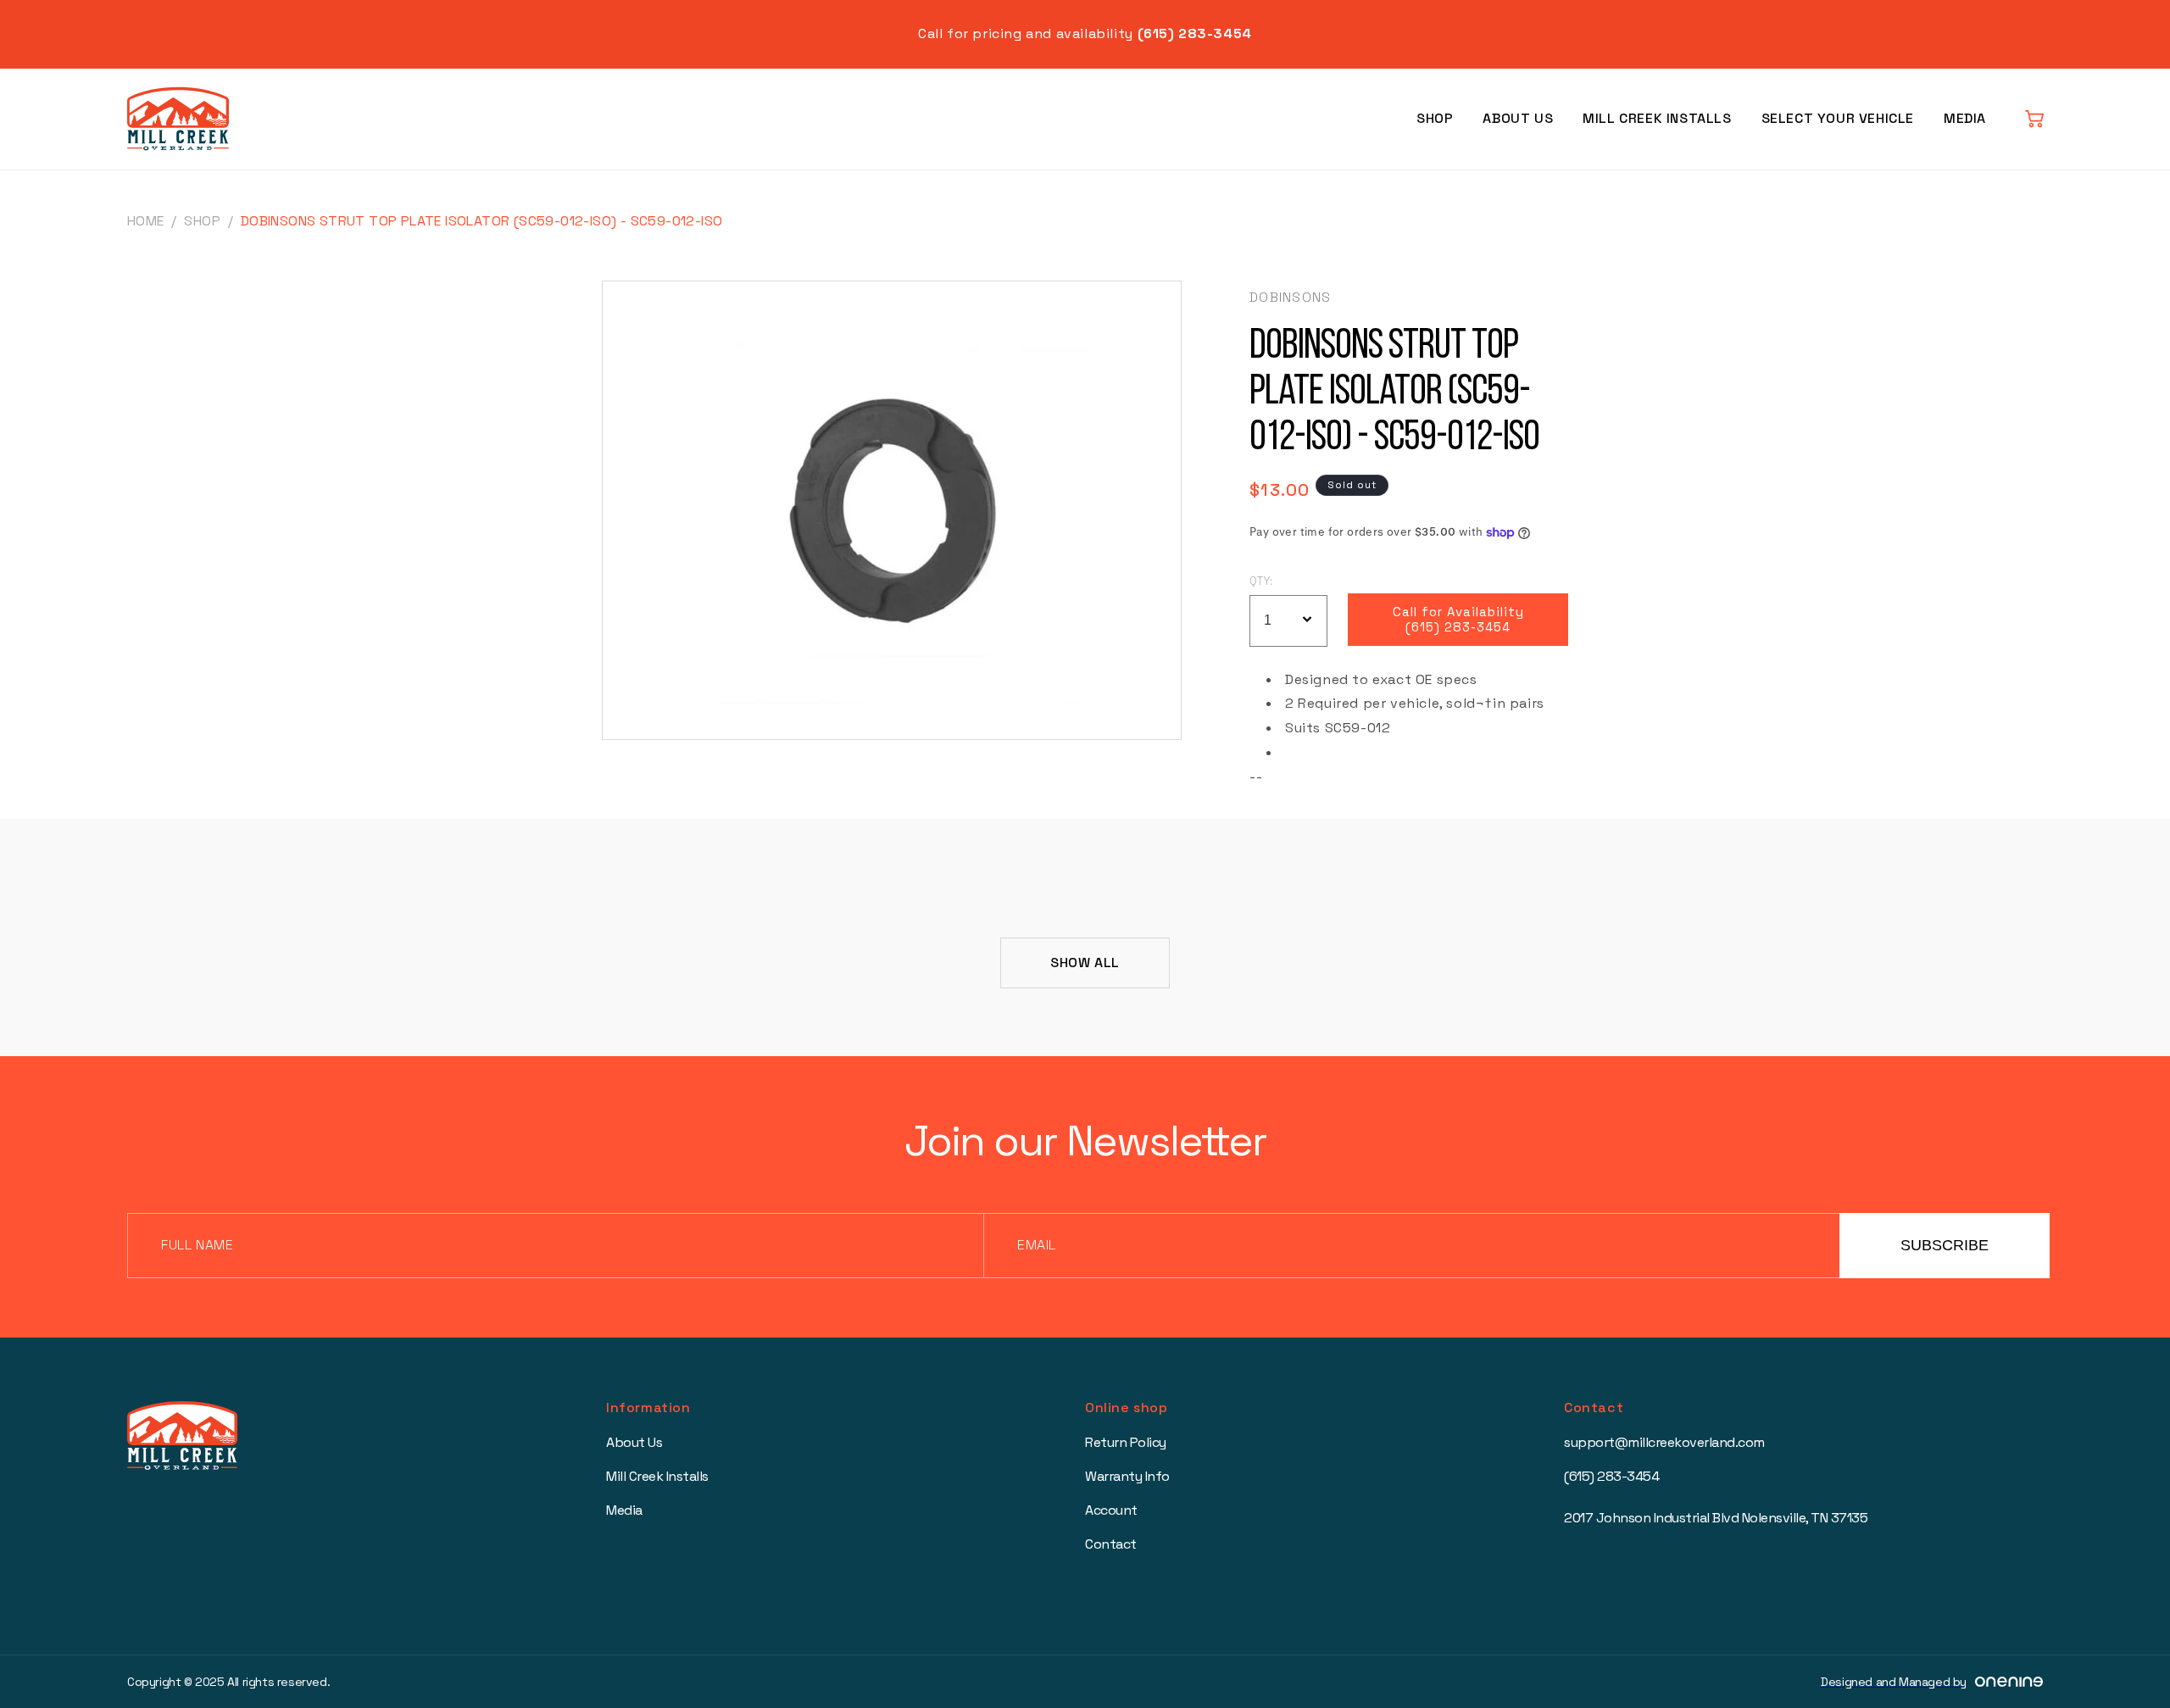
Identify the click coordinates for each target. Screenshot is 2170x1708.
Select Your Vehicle (1838, 118)
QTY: (1261, 581)
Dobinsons (1291, 297)
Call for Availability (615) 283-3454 (1458, 620)
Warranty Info (1127, 1476)
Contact (1111, 1544)
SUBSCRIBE (1945, 1245)
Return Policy (1126, 1442)
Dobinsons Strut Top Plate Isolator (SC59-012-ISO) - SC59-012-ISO (482, 221)
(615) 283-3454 (1611, 1476)
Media (1965, 118)
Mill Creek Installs (1657, 118)
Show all (1085, 962)
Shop (1435, 118)
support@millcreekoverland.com (1664, 1442)
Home (146, 221)
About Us (1518, 118)
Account (1111, 1510)
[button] (2034, 119)
